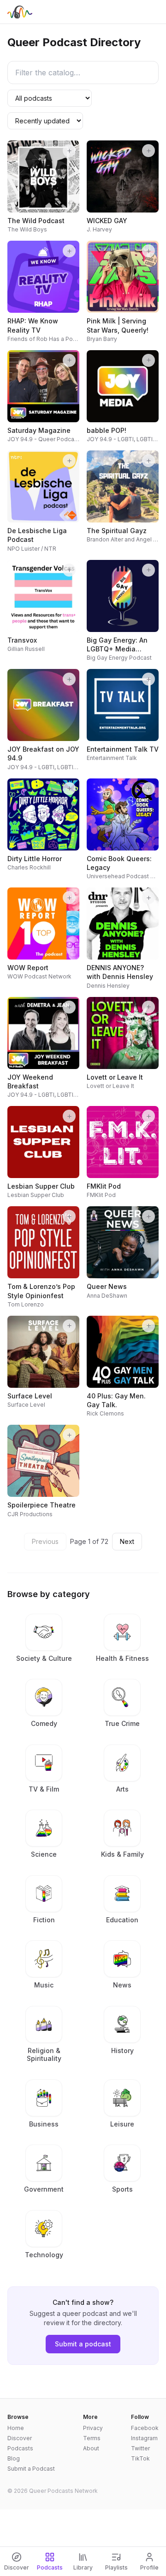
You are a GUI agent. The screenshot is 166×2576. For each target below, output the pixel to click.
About (91, 2448)
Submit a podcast (83, 2344)
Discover (20, 2438)
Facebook (145, 2428)
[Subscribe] (69, 151)
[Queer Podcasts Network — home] (20, 12)
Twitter (140, 2448)
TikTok (140, 2458)
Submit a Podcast (31, 2469)
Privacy (93, 2428)
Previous (45, 1541)
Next (127, 1541)
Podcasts (20, 2448)
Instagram (144, 2438)
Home (16, 2428)
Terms (92, 2438)
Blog (14, 2458)
